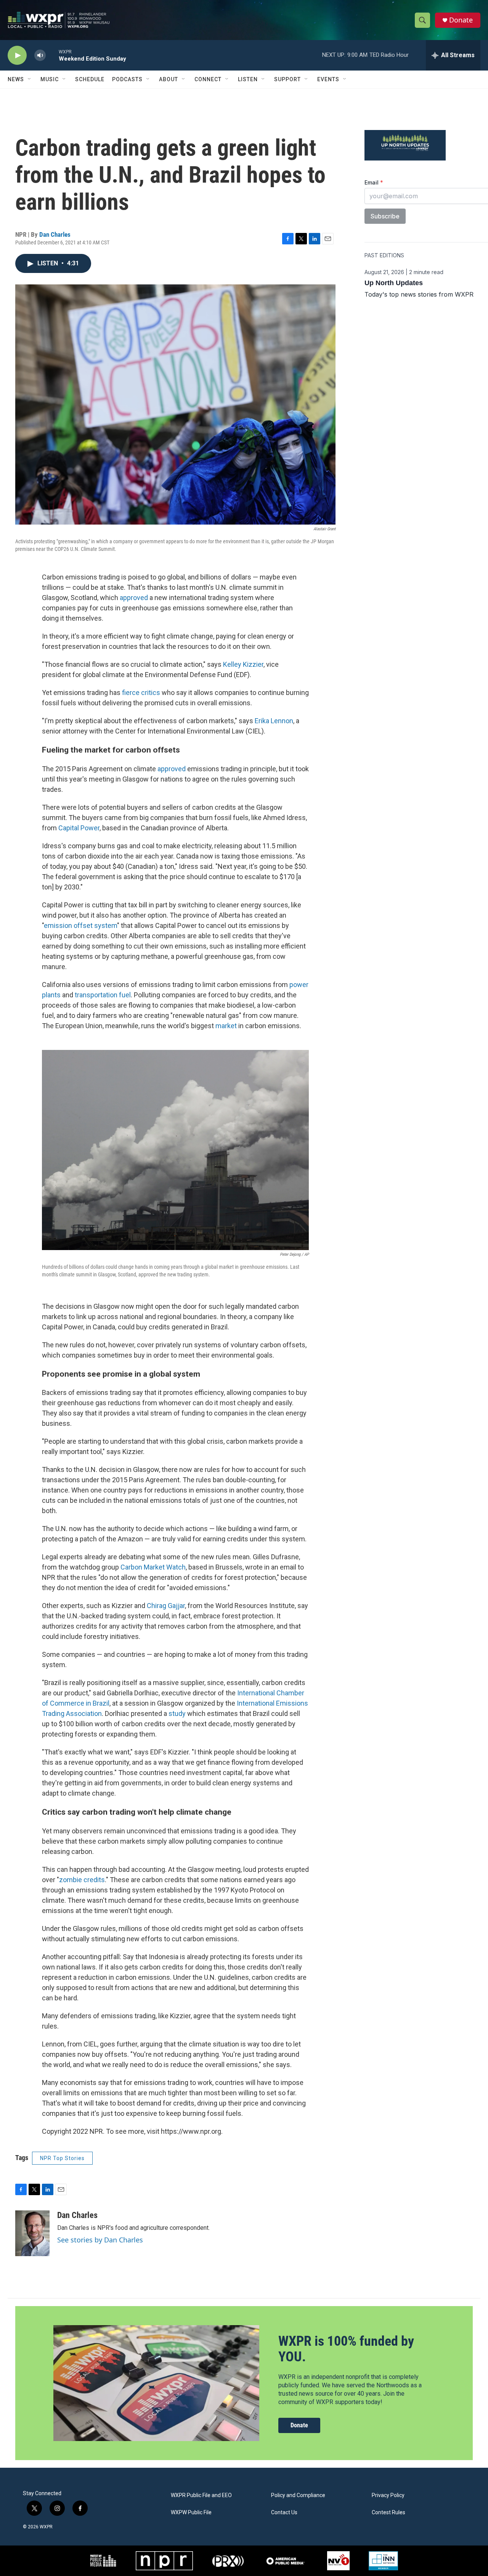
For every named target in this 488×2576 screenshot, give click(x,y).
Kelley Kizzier (243, 664)
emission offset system (80, 925)
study (177, 1713)
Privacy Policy (388, 2495)
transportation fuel (103, 995)
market (226, 1026)
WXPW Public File (191, 2513)
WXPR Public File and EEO (201, 2495)
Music (50, 79)
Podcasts (127, 79)
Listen (248, 79)
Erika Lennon (274, 721)
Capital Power (79, 828)
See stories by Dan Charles (100, 2240)
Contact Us (284, 2513)
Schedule (90, 79)
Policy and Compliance (298, 2495)
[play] (17, 55)
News (16, 79)
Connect (208, 79)
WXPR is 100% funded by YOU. (346, 2349)
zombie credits (82, 1880)
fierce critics (141, 693)
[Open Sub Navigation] (30, 79)
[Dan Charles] (32, 2233)
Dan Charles (55, 234)
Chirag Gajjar (166, 1606)
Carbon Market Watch (153, 1567)
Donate (461, 20)
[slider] (52, 55)
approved (134, 598)
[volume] (40, 55)
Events (328, 79)
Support (287, 79)
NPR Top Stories (62, 2158)
